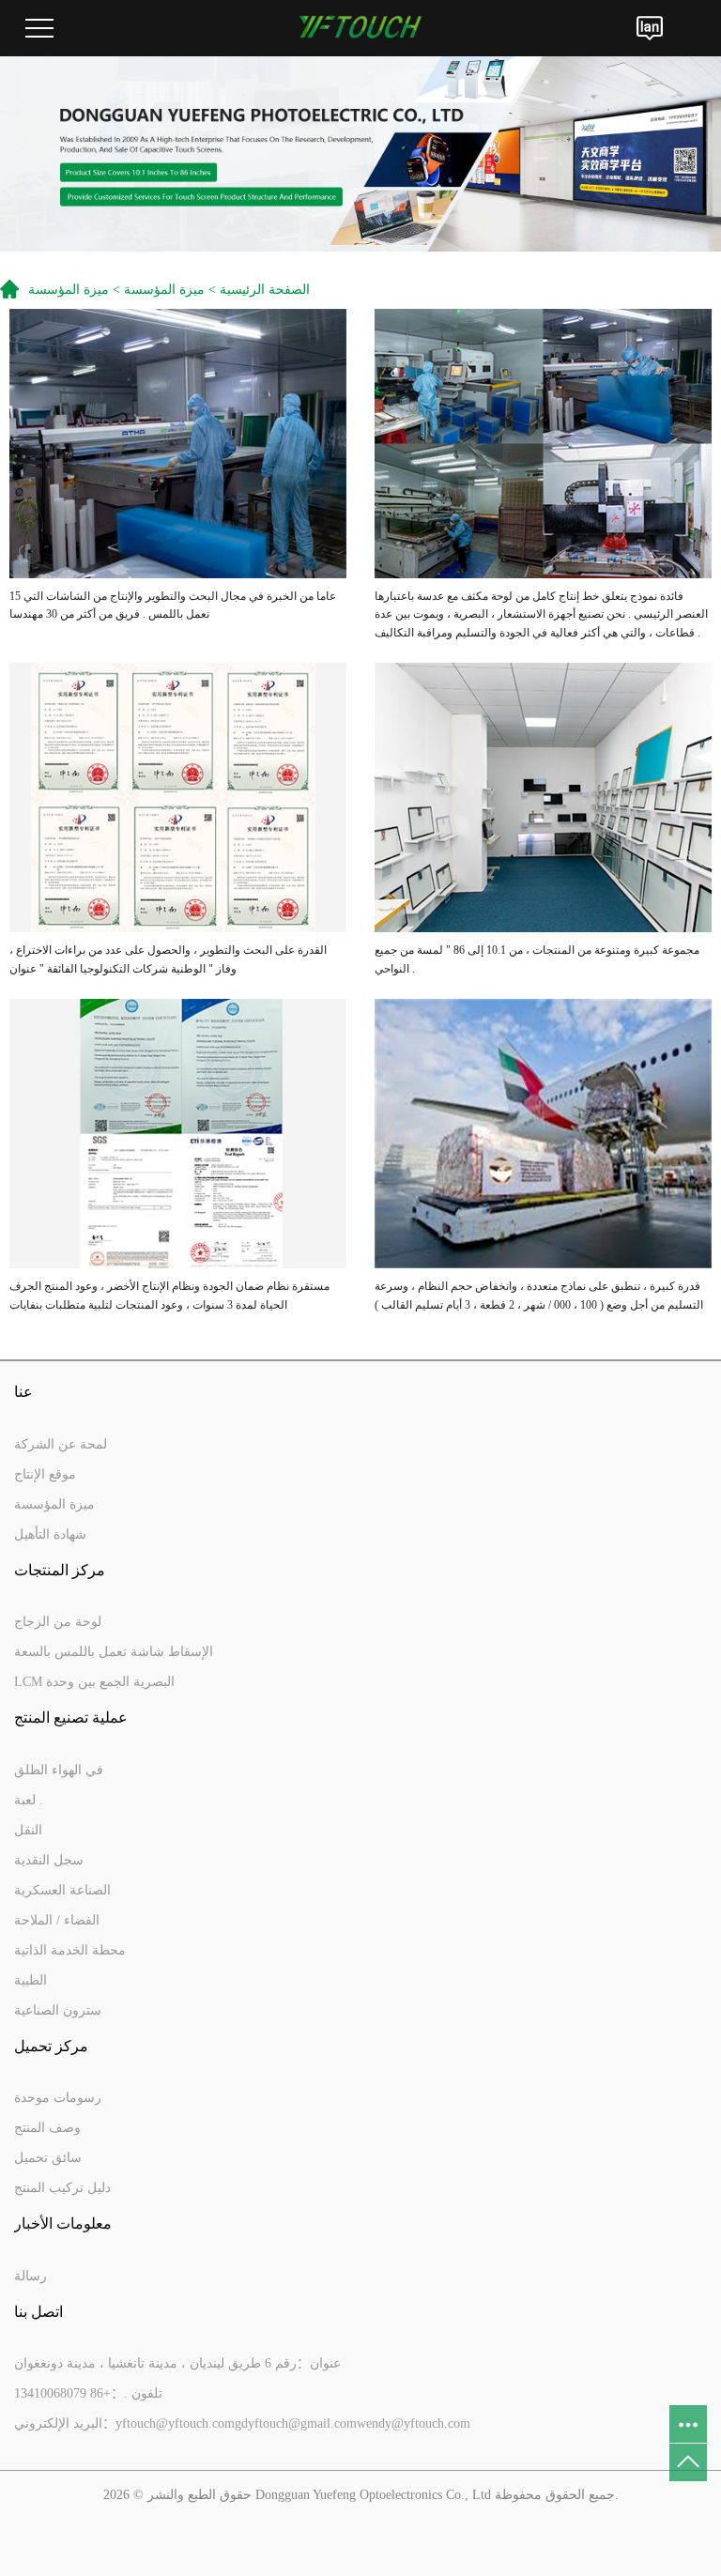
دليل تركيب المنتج (62, 2188)
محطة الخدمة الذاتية (70, 1950)
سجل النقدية (49, 1860)
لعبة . (29, 1800)
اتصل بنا (38, 2312)
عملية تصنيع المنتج (71, 1717)
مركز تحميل (51, 2046)
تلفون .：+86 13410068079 (88, 2393)
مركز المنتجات (60, 1570)
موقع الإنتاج (45, 1474)
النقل (28, 1830)
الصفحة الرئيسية (265, 290)
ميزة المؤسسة (164, 290)
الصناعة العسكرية (62, 1890)
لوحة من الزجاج (58, 1622)
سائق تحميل (48, 2158)
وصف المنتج (47, 2128)
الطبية (31, 1980)
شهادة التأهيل (50, 1534)
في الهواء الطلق (59, 1770)
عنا (23, 1392)
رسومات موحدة (58, 2098)
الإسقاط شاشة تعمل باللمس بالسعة (114, 1652)
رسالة (31, 2276)
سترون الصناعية (58, 2010)
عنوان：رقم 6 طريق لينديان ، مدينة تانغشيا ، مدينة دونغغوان (177, 2363)
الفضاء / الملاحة (57, 1920)
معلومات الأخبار (63, 2223)
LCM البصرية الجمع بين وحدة (94, 1682)
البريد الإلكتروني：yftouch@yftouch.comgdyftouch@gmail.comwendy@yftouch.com (242, 2423)
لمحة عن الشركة (61, 1444)
